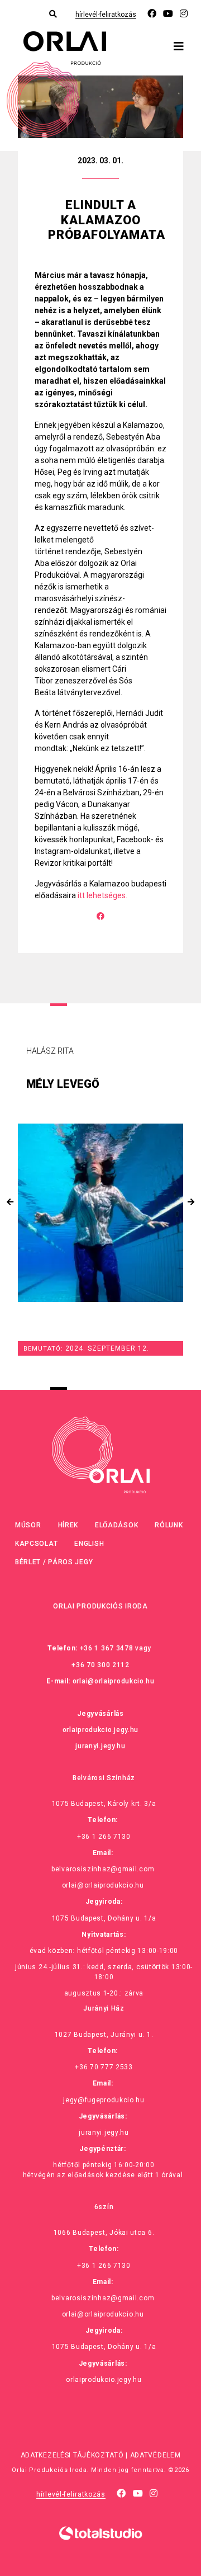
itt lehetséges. (102, 895)
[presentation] (10, 1202)
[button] (100, 1519)
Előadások (116, 1525)
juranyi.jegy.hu (100, 1746)
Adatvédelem (155, 2455)
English (89, 1544)
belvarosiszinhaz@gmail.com (103, 1869)
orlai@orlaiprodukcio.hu (114, 1681)
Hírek (68, 1525)
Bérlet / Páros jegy (54, 1562)
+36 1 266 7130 (104, 1837)
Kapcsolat (36, 1544)
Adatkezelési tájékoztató (72, 2455)
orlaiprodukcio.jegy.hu (100, 1730)
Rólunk (169, 1525)
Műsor (28, 1525)
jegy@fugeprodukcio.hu (104, 2100)
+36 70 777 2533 (104, 2067)
